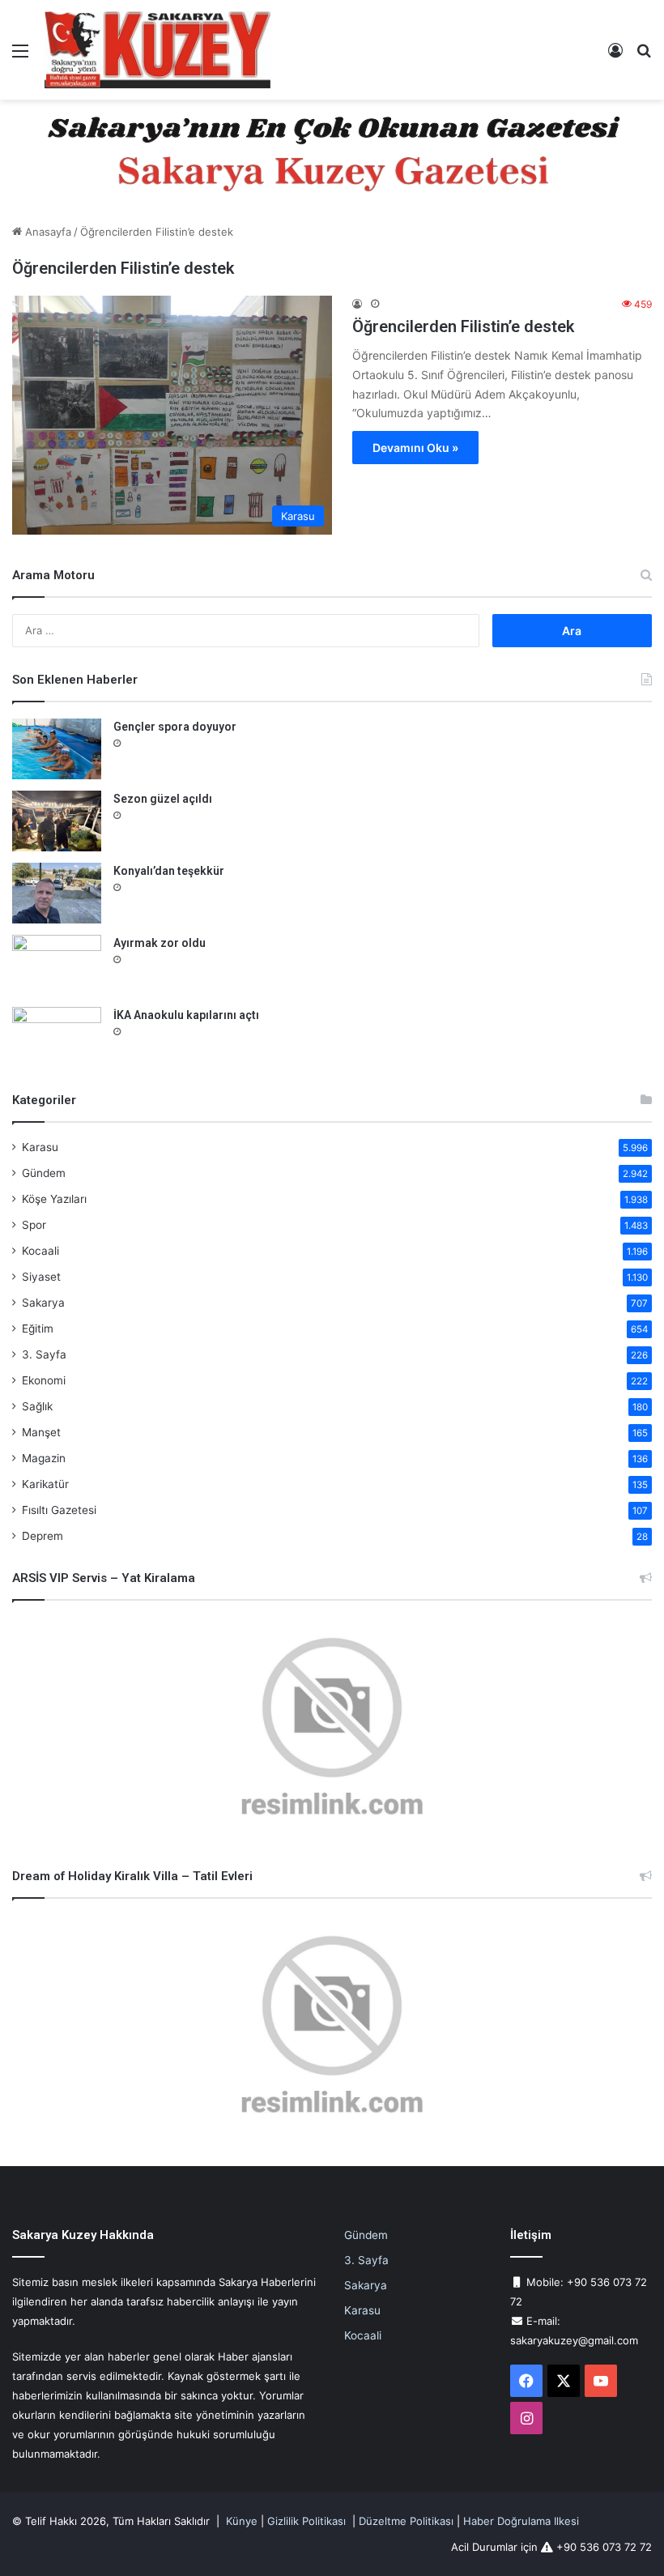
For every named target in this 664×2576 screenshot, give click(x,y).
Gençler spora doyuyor (175, 727)
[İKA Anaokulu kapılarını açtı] (57, 1037)
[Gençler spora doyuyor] (57, 749)
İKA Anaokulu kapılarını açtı (186, 1015)
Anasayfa (47, 232)
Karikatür (45, 1484)
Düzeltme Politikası (406, 2521)
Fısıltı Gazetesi (59, 1510)
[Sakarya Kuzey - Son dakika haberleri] (158, 50)
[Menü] (20, 56)
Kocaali (40, 1251)
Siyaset (41, 1277)
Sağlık (37, 1406)
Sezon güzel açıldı (163, 799)
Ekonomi (44, 1380)
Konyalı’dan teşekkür (169, 871)
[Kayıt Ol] (615, 56)
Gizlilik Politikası (306, 2521)
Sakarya (43, 1303)
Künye (242, 2521)
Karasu (40, 1147)
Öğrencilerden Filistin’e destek (463, 326)
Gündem (44, 1173)
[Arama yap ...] (644, 56)
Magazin (44, 1458)
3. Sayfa (44, 1354)
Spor (34, 1225)
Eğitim (38, 1329)
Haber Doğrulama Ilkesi (521, 2521)
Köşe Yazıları (54, 1199)
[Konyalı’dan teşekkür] (57, 893)
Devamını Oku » (415, 448)
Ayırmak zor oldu (160, 943)
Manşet (41, 1432)
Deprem (43, 1536)
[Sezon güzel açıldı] (57, 821)
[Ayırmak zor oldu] (57, 965)
